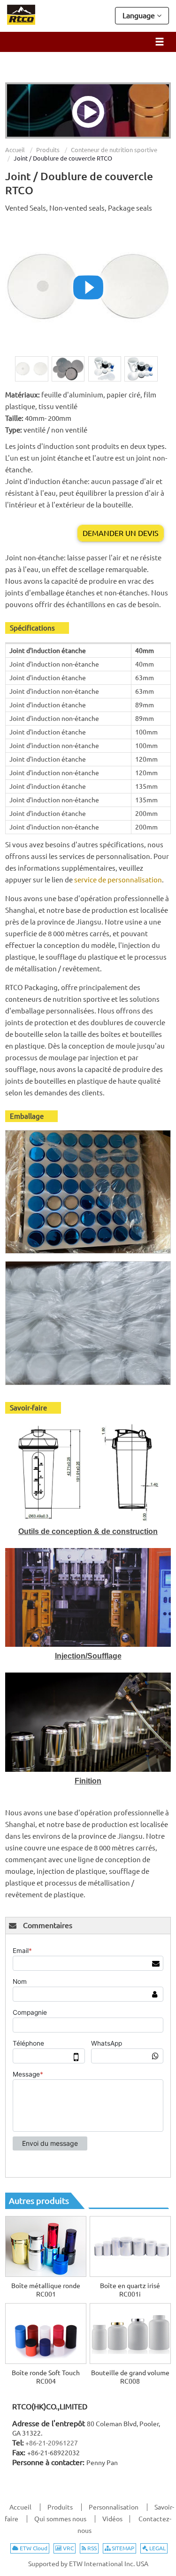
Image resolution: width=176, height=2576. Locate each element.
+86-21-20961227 (52, 2443)
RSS (91, 2548)
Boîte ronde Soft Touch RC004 (46, 2377)
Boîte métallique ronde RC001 (46, 2290)
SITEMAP (122, 2548)
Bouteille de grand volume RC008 (130, 2377)
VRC (68, 2548)
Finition (88, 1781)
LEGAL (157, 2548)
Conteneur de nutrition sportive (114, 150)
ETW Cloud (33, 2548)
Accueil (15, 150)
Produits (48, 150)
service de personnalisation (118, 880)
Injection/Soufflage (88, 1656)
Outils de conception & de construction (88, 1531)
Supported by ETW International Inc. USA (88, 2564)
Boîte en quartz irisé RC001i (130, 2290)
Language (140, 15)
